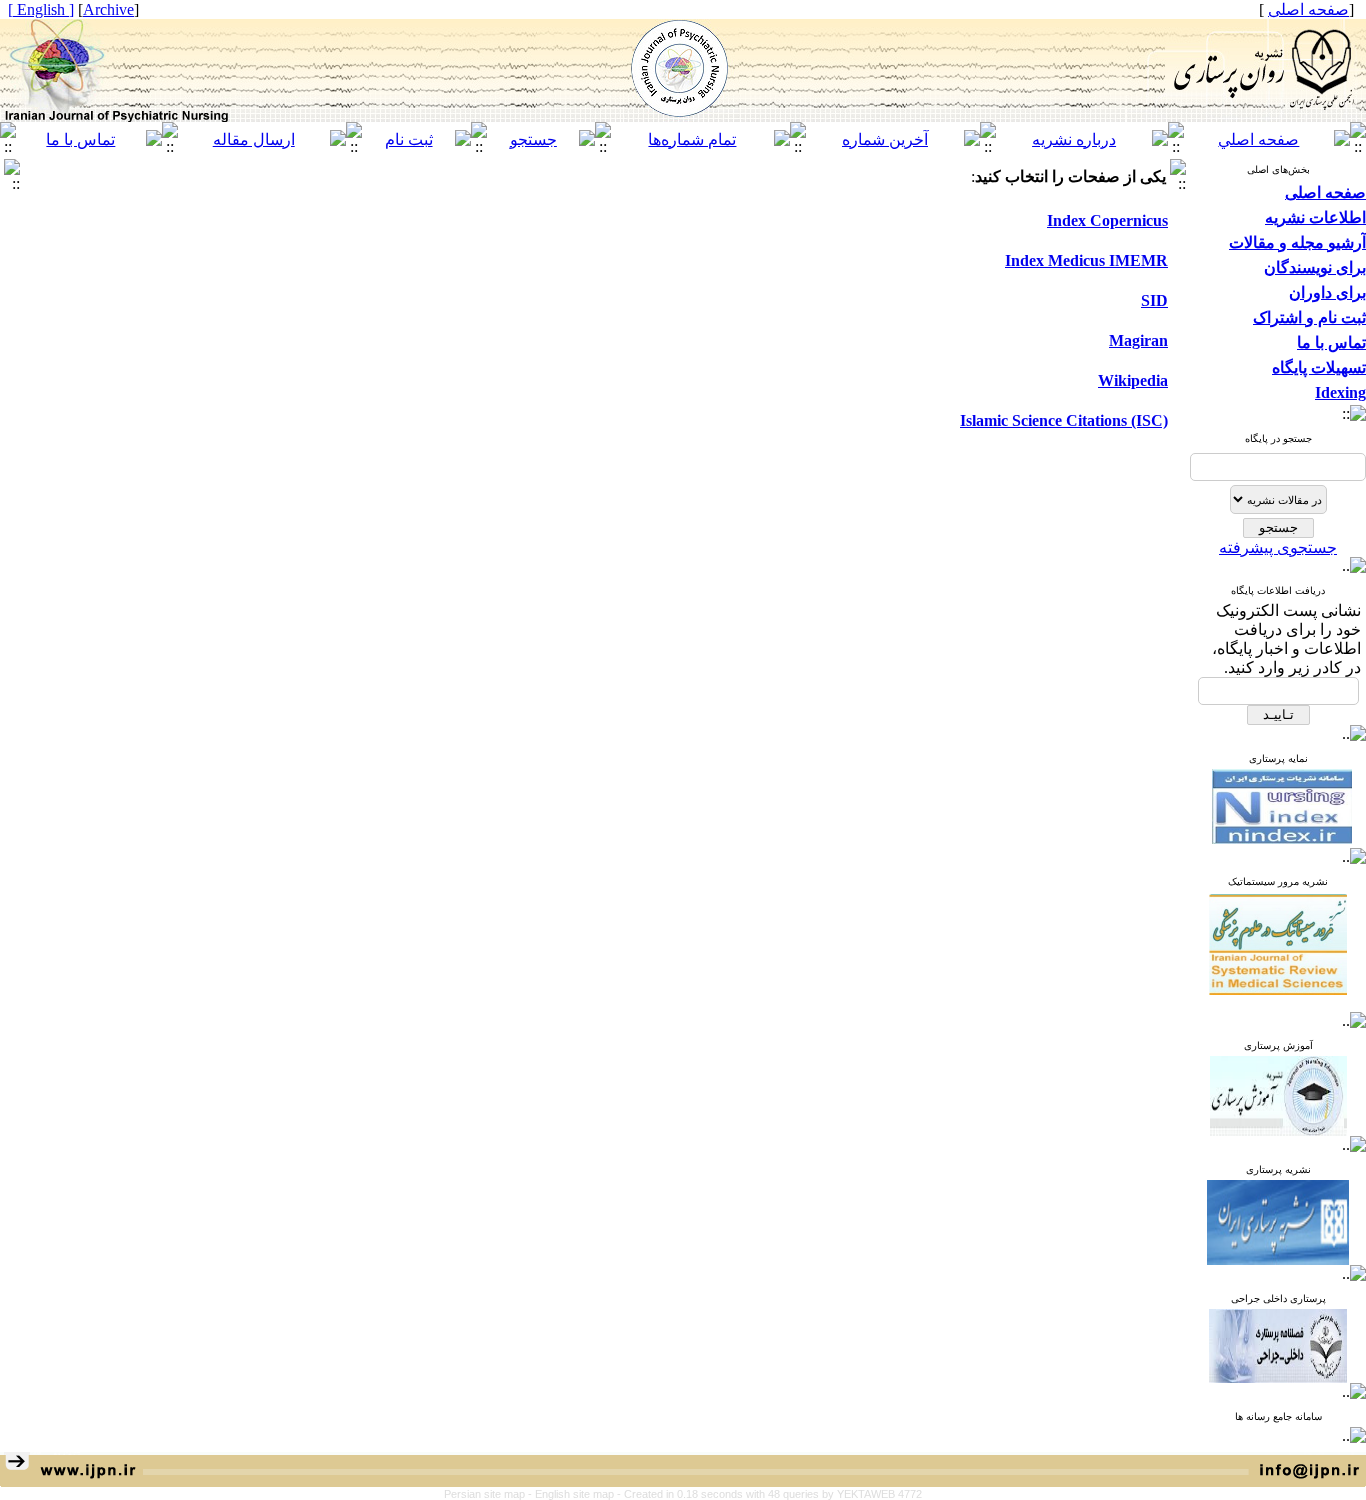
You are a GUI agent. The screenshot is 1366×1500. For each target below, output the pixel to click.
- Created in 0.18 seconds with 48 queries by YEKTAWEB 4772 (769, 1494)
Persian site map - (489, 1494)
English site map (576, 1494)
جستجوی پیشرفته (1278, 547)
